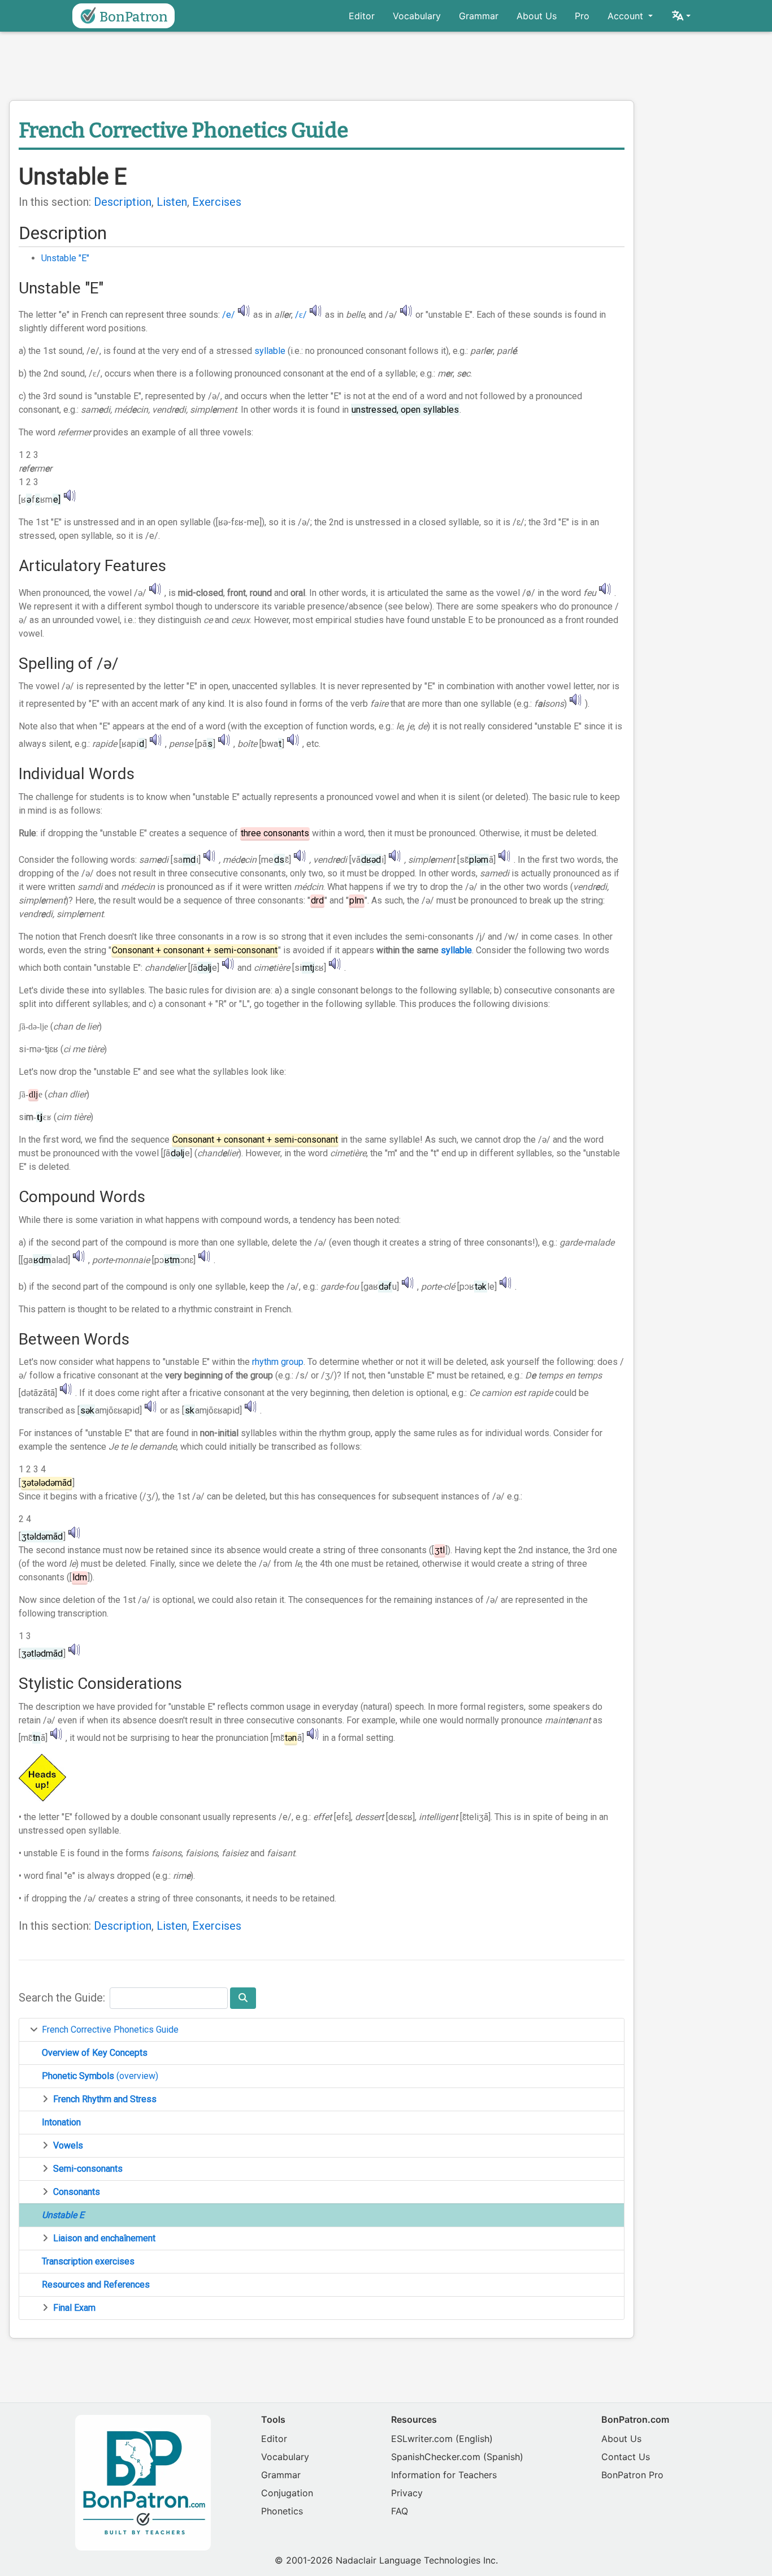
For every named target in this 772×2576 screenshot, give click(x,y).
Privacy (407, 2493)
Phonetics (282, 2511)
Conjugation (287, 2493)
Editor (362, 16)
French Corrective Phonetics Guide (110, 2030)
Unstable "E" (65, 258)
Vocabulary (417, 16)
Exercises (217, 202)
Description (123, 202)
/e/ (229, 315)
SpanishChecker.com (436, 2457)
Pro (582, 16)
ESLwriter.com (422, 2439)
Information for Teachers (444, 2475)
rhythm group (278, 1362)
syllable (270, 351)
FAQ (400, 2511)
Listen (172, 202)
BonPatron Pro (632, 2475)
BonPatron (134, 17)
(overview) (100, 2076)
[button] (681, 16)
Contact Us (626, 2457)
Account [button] (627, 16)
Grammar (479, 16)
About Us (537, 16)
